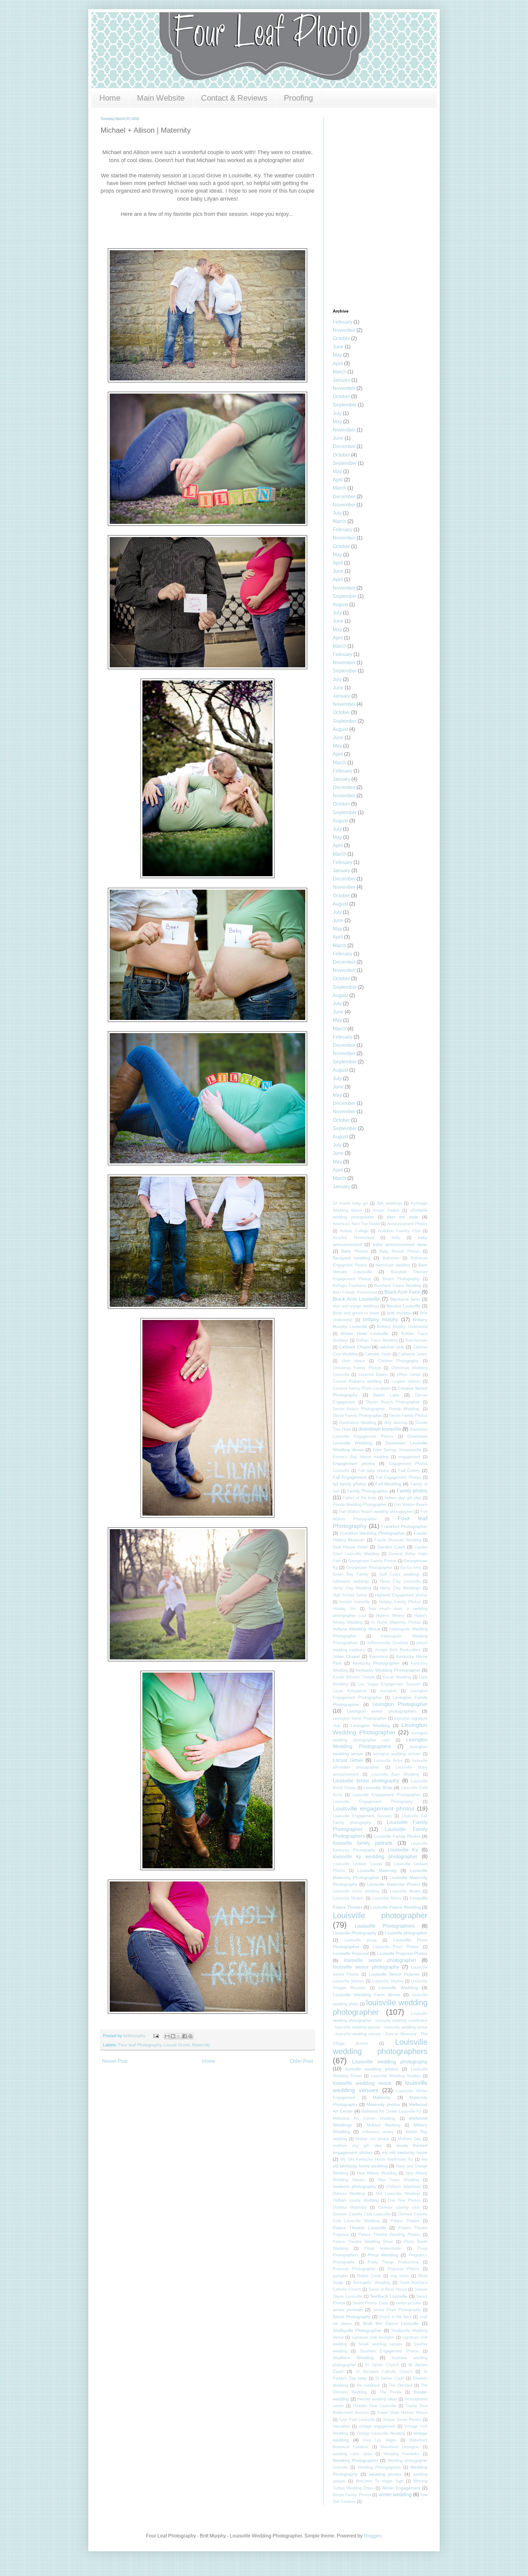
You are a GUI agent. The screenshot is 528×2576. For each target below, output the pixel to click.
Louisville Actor (388, 1761)
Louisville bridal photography (366, 1781)
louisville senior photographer (380, 1960)
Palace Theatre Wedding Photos (389, 2235)
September (345, 405)
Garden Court (391, 1547)
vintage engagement (377, 2426)
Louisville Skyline (388, 1981)
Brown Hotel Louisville (365, 1333)
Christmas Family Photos (357, 1368)
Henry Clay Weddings (400, 1588)
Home (110, 98)
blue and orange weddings (356, 1306)
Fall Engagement (350, 1477)
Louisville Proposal (351, 1953)
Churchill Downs (373, 1375)
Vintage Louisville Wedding (381, 2433)
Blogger (372, 2536)
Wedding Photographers (379, 2467)
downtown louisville (380, 1429)
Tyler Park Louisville (357, 2420)
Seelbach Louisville (389, 2296)
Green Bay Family (351, 1574)
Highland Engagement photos (401, 1595)
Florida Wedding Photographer (360, 1505)
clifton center (409, 1375)
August (340, 604)
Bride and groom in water (356, 1313)
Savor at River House (388, 2289)
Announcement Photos (407, 1224)
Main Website (161, 98)
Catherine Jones (413, 1354)
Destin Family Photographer (357, 1416)
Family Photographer (368, 1491)
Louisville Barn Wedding (395, 1774)
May (337, 355)
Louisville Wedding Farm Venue (366, 1995)
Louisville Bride (378, 1788)
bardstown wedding (393, 1265)
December (344, 446)
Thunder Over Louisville (374, 2406)
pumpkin (340, 2276)
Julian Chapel (346, 1656)
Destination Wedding (358, 1423)
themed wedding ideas (377, 2399)
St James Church (382, 2365)
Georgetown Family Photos (372, 1561)
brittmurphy (135, 2036)
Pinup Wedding (383, 2255)
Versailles (341, 2426)
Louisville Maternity (377, 1870)
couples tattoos (406, 1381)
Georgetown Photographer (369, 1568)
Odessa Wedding (349, 2194)
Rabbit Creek (369, 2276)
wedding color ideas (352, 2454)
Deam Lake (386, 1395)
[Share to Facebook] (185, 2036)
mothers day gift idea (357, 2146)
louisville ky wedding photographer (375, 1857)
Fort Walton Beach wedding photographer (376, 1512)
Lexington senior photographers (382, 1711)
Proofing (298, 98)
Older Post (301, 2061)
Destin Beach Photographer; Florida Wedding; (376, 1409)
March (339, 372)
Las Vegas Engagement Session (389, 1684)
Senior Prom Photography (397, 2310)
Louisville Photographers (385, 1926)
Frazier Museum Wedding (398, 1540)
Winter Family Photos (352, 2495)
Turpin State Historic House (402, 2413)
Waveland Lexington (400, 2447)
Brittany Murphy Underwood (402, 1327)
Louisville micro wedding (356, 1891)
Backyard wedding (352, 1258)
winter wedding (395, 2494)
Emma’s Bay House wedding (361, 1457)
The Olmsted (400, 2385)
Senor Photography (352, 2317)
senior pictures (409, 2303)
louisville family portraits (363, 1843)
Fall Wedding (389, 1484)
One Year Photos (404, 2200)
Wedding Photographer (356, 2460)
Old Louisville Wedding (398, 2194)
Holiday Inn (344, 1609)
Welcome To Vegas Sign (380, 2481)
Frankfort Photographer (404, 1526)
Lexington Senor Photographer (360, 1718)
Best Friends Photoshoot (355, 1292)
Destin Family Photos (408, 1416)
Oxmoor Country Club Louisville (361, 2214)
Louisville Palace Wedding (396, 1907)
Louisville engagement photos (374, 1809)
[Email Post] (155, 2036)
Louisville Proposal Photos (402, 1953)
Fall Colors (409, 1470)
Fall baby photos (374, 1471)
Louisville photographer (380, 1915)
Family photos (412, 1491)
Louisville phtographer (406, 1933)
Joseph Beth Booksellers (398, 1650)
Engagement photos (354, 1463)
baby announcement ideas (400, 1244)
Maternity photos (383, 2104)
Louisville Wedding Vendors (396, 2076)
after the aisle (402, 1217)
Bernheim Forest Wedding (398, 1286)
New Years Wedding (398, 2180)
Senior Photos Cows (370, 2303)
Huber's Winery (390, 1616)
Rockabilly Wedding (371, 2283)
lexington (388, 1691)
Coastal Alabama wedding (357, 1381)
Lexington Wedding (370, 1725)
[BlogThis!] (173, 2036)
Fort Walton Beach (411, 1505)
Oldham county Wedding (356, 2200)
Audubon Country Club (399, 1231)
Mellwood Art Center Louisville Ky (391, 2111)
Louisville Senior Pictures (394, 1974)
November (344, 330)
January (341, 380)
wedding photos (385, 2474)
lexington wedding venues (397, 1754)
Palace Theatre (405, 2221)
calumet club (392, 1347)
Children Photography (398, 1361)
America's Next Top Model (356, 1224)
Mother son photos (372, 2139)
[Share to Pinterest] (190, 2036)
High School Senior (350, 1595)
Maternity (201, 2045)
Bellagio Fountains (349, 1286)
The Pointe (391, 2392)
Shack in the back (395, 2317)
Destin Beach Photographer (393, 1402)
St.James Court (390, 2378)
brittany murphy (381, 1320)
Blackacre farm (405, 1299)
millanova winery (378, 2132)
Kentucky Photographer (376, 1663)
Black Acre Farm (402, 1292)
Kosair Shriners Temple (354, 1677)
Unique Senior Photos (402, 2420)
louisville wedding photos (371, 2069)
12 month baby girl (350, 1203)
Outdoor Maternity (350, 2207)
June (338, 347)
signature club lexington (373, 2337)
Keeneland (378, 1657)
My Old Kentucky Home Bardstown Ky (377, 2159)
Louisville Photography (355, 1933)
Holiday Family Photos (400, 1602)
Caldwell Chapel (355, 1347)
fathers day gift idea (403, 1498)
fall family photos (350, 1484)
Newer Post (115, 2061)
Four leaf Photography (140, 2045)
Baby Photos (354, 1251)
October (341, 338)
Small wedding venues (380, 2344)
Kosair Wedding (397, 1677)
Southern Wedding (353, 2358)
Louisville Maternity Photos (394, 1884)
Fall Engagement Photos (398, 1477)
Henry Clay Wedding (352, 1588)
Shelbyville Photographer (357, 2330)
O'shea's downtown (403, 2187)
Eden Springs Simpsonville (397, 1450)
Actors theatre (386, 1210)
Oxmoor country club (399, 2207)
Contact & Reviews (234, 98)
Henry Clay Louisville (400, 1581)
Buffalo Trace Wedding (377, 1340)
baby (396, 1238)
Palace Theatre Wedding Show (363, 2242)
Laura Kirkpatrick (350, 1691)
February (343, 322)
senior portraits (348, 2310)
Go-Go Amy (411, 1568)
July (337, 413)
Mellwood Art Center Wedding (364, 2118)
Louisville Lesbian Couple (358, 1864)
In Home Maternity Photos (396, 1622)
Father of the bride (360, 1498)
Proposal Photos (403, 2269)
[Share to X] (179, 2036)
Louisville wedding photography (390, 2062)
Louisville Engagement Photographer (386, 1795)
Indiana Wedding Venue (356, 1629)
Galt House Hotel (350, 1547)
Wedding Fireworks (401, 2454)
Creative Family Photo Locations (362, 1388)
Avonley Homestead (353, 1238)
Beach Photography (401, 1279)
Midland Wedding (383, 2125)
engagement (409, 1457)
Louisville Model (405, 1891)
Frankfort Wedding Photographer (372, 1533)
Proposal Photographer (354, 2269)
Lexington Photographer (400, 1704)
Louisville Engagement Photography (373, 1801)
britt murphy (399, 1313)
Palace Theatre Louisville (359, 2228)
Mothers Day (409, 2139)
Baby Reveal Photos (400, 1251)
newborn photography (354, 2186)
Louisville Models (348, 1898)
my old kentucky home (405, 2152)
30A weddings (389, 1203)
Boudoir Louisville (404, 1306)
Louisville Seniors (348, 1981)
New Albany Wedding (377, 2173)
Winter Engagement (401, 2488)
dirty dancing (396, 1423)
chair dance (353, 1361)
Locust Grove (177, 2045)
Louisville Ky (403, 1850)
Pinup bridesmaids (383, 2248)
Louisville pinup (360, 1940)
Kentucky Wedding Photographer (388, 1670)
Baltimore (391, 1258)
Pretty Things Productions (393, 2262)
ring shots (400, 2276)
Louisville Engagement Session (362, 1816)
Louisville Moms (387, 1898)
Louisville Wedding (398, 1988)
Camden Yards (378, 1354)
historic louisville (355, 1602)
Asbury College (354, 1231)
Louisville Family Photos (397, 1836)
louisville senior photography (366, 1967)
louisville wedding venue (362, 2083)
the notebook (368, 2385)
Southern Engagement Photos (389, 2351)
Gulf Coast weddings (400, 1574)
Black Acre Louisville (356, 1299)
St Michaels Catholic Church (384, 2372)
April (338, 363)
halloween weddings (351, 1581)
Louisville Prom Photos (396, 1947)
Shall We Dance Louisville (391, 2323)
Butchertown (416, 1340)
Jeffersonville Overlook (387, 1643)
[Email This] (167, 2036)
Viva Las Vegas (380, 2440)
